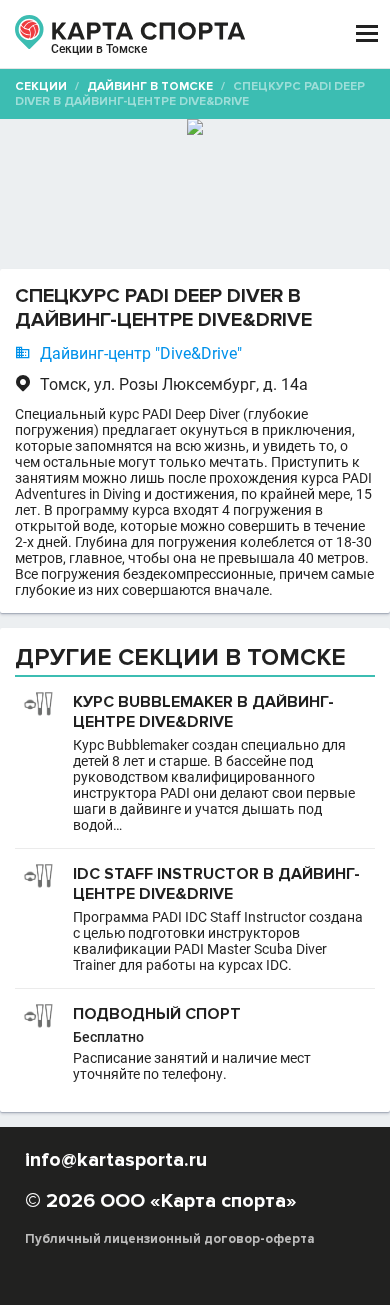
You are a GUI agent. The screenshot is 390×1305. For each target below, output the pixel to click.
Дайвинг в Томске (150, 86)
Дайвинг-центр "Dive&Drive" (141, 353)
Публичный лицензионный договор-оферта (170, 1239)
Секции (41, 86)
